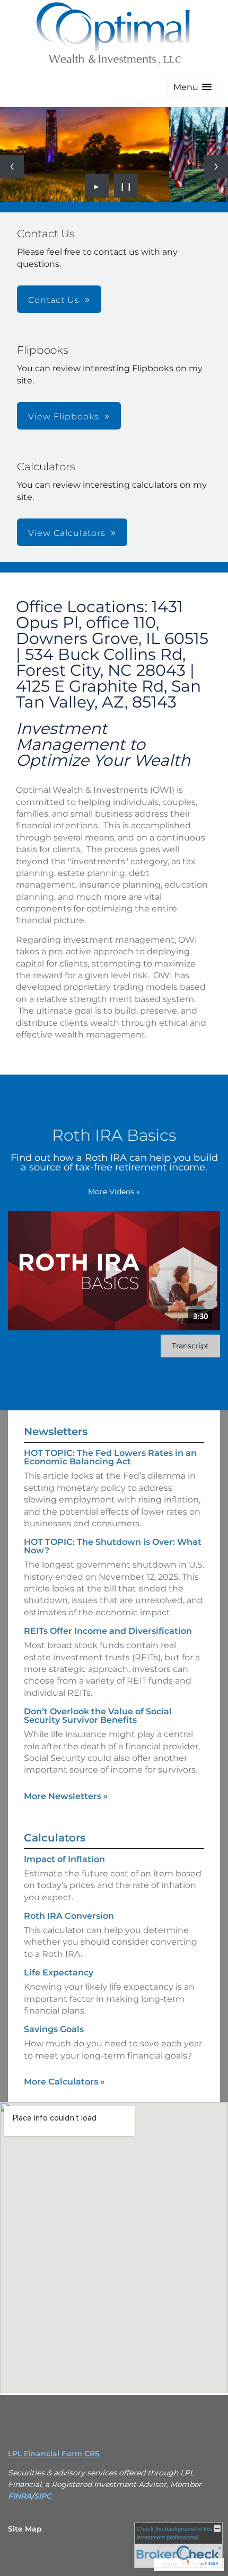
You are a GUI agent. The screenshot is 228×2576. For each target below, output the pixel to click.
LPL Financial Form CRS (54, 2454)
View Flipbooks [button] (64, 417)
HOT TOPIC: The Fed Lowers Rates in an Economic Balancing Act (110, 1457)
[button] (192, 87)
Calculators (55, 1838)
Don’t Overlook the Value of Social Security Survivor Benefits (98, 1716)
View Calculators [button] (67, 533)
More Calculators (64, 2082)
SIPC (43, 2496)
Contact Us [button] (54, 300)
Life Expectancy (59, 1973)
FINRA (20, 2496)
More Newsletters (66, 1796)
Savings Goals (54, 2029)
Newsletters (56, 1432)
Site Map (25, 2529)
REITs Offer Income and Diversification (108, 1631)
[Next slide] (216, 167)
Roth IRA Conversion (69, 1916)
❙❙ (126, 186)
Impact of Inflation (64, 1859)
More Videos (114, 1192)
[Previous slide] (12, 167)
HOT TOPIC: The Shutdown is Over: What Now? (113, 1546)
